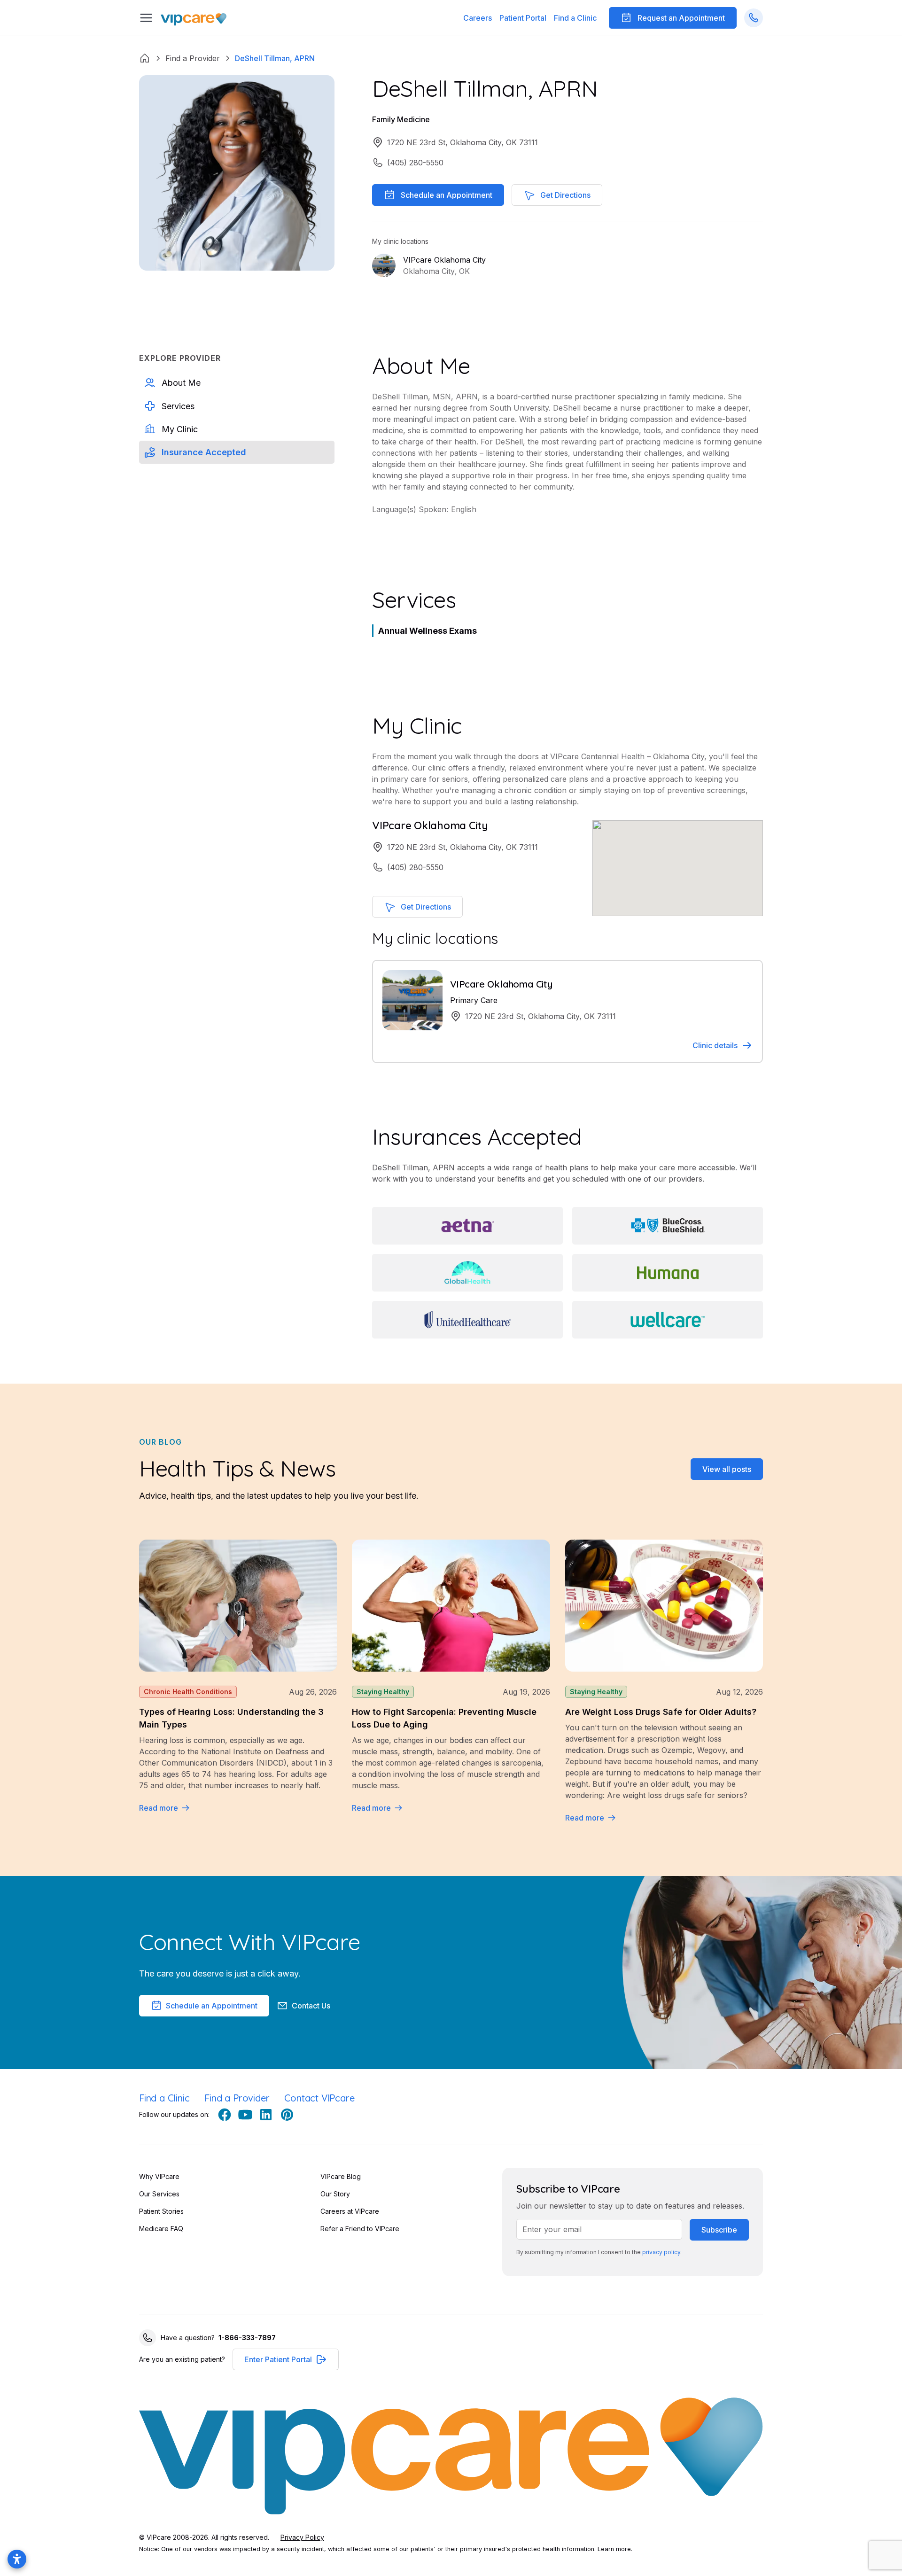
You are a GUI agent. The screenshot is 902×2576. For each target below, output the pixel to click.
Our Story (335, 2194)
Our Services (159, 2194)
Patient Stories (161, 2211)
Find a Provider (237, 2098)
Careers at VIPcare (350, 2211)
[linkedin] (266, 2115)
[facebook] (225, 2115)
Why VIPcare (159, 2176)
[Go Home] (194, 18)
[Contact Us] (754, 18)
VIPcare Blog (341, 2176)
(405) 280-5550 (415, 163)
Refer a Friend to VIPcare (360, 2229)
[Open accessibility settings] (17, 2559)
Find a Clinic (575, 18)
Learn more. (615, 2549)
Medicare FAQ (161, 2229)
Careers (478, 18)
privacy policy (661, 2252)
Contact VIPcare (319, 2098)
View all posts (727, 1469)
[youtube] (245, 2115)
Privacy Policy (302, 2537)
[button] (523, 18)
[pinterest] (287, 2115)
